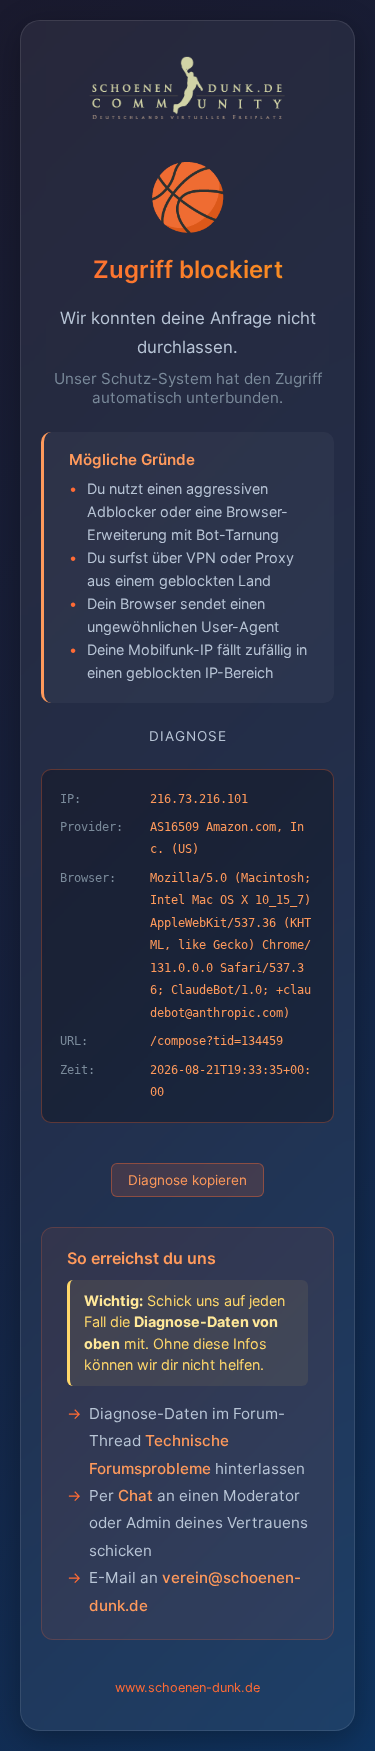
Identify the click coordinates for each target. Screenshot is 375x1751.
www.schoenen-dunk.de (187, 1687)
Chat (135, 1495)
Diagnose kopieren (187, 1180)
